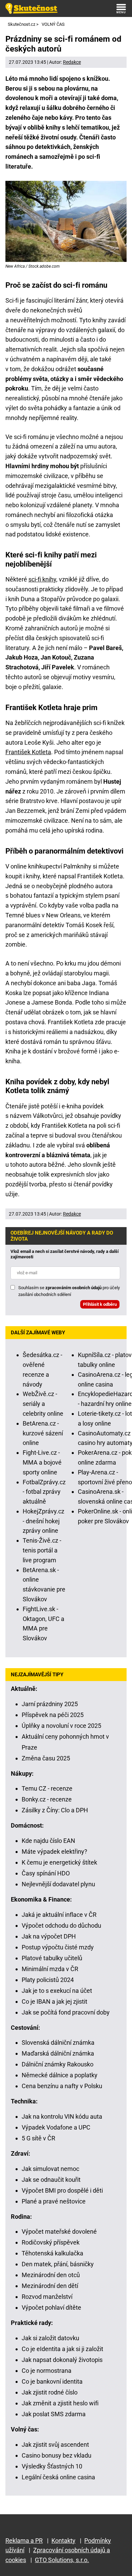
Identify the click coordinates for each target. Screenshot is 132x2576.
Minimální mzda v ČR (50, 1969)
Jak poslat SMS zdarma (54, 2414)
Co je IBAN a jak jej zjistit (54, 2001)
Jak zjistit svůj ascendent (55, 2445)
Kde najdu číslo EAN (48, 1841)
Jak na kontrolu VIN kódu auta (62, 2116)
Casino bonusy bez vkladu (57, 2455)
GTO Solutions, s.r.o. (62, 2560)
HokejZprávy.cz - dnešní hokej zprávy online (43, 1521)
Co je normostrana (47, 2371)
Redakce (72, 62)
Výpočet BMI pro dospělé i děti (62, 2190)
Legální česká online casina (58, 2477)
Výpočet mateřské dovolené (59, 2231)
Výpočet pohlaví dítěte (51, 2307)
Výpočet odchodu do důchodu (61, 1925)
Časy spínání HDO (46, 1873)
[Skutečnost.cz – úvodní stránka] (31, 8)
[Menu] (121, 8)
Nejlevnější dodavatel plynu (58, 1884)
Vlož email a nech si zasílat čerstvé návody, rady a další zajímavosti (65, 1254)
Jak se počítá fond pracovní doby (66, 2012)
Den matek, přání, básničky (58, 2264)
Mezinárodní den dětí (50, 2286)
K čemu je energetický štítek (59, 1862)
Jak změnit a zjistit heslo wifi (60, 2403)
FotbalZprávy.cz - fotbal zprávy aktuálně (44, 1492)
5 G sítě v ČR (38, 2138)
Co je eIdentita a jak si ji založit (62, 2349)
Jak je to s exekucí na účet (57, 1991)
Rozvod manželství (47, 2297)
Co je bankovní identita (52, 2381)
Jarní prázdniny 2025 (50, 1704)
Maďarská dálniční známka (58, 2053)
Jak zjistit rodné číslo (50, 2392)
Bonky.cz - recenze (47, 1799)
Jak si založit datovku (50, 2338)
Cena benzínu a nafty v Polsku (62, 2086)
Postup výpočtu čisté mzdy (58, 1947)
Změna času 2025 (46, 1758)
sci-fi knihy (42, 579)
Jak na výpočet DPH (49, 1936)
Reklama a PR (24, 2541)
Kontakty (63, 2541)
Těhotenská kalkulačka (52, 2253)
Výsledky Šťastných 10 (52, 2466)
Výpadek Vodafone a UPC (56, 2127)
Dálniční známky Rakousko (58, 2064)
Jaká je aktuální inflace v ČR (59, 1915)
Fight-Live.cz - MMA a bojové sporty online (42, 1462)
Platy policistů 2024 (48, 1980)
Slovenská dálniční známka (58, 2043)
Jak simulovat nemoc (50, 2169)
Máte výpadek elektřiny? (54, 1852)
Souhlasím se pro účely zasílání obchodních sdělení (69, 1291)
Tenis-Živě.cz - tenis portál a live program (42, 1550)
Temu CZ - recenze (47, 1788)
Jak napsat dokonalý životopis (62, 2360)
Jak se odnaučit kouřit (51, 2180)
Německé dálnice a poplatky (60, 2075)
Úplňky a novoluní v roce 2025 (61, 1726)
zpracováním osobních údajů (73, 1288)
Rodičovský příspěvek (51, 2242)
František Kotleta (28, 752)
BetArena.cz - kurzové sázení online (43, 1433)
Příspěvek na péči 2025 (53, 1715)
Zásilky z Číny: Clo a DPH (55, 1810)
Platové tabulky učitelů (52, 1958)
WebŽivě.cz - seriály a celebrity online (43, 1404)
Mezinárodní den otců (51, 2275)
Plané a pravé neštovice (54, 2201)
